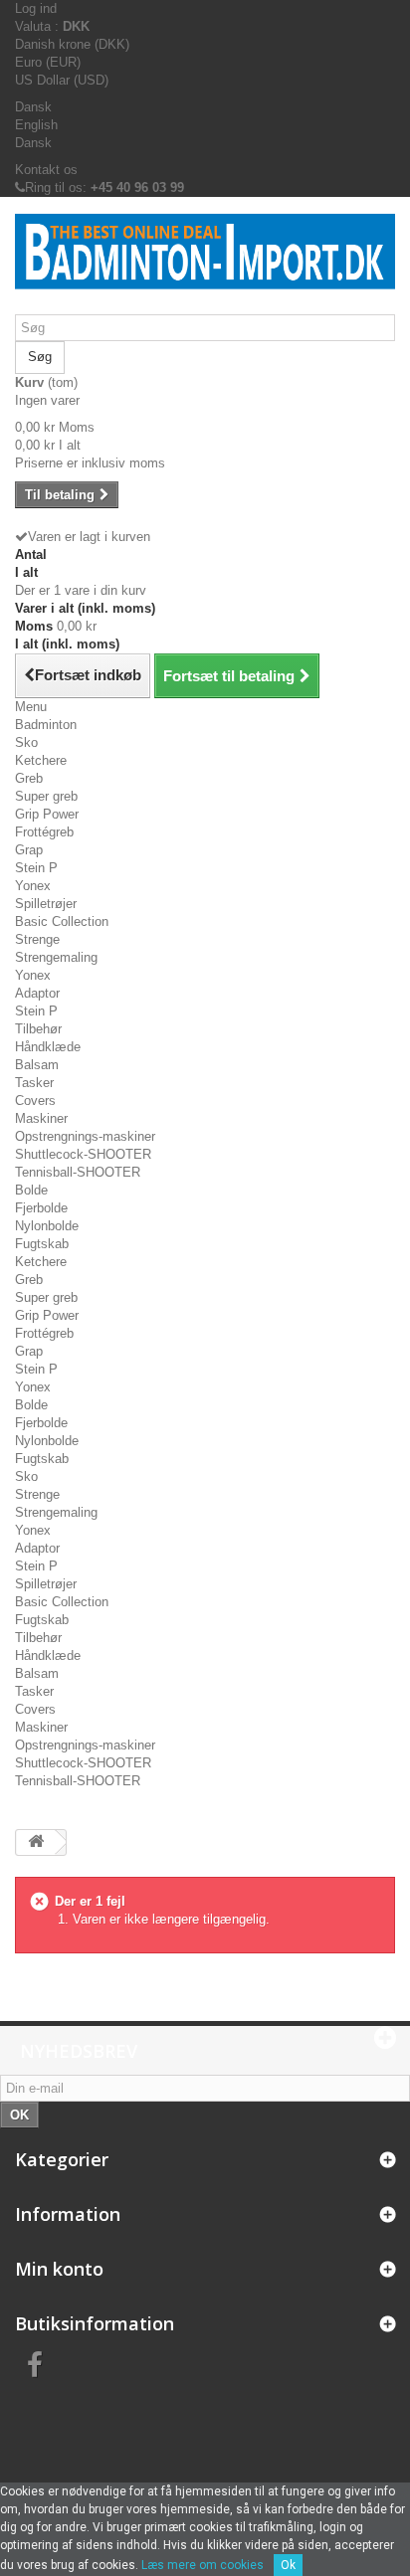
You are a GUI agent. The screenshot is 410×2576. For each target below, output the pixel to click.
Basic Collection (62, 921)
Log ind (36, 8)
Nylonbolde (47, 1226)
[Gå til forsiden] (36, 1842)
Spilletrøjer (46, 904)
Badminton (46, 725)
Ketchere (41, 760)
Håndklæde (48, 1047)
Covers (35, 1101)
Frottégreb (44, 832)
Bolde (31, 1190)
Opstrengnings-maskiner (85, 1136)
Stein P (36, 868)
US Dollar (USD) (62, 80)
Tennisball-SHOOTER (78, 1172)
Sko (26, 742)
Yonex (33, 886)
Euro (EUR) (48, 62)
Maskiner (41, 1118)
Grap (29, 850)
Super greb (46, 796)
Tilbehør (38, 1029)
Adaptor (37, 993)
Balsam (37, 1065)
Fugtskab (42, 1244)
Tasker (34, 1083)
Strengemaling (56, 957)
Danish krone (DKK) (72, 44)
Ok (288, 2565)
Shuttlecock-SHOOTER (83, 1154)
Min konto (59, 2269)
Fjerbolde (41, 1208)
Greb (29, 778)
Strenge (37, 939)
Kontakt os (46, 170)
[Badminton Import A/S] (205, 263)
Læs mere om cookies (203, 2565)
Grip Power (47, 814)
